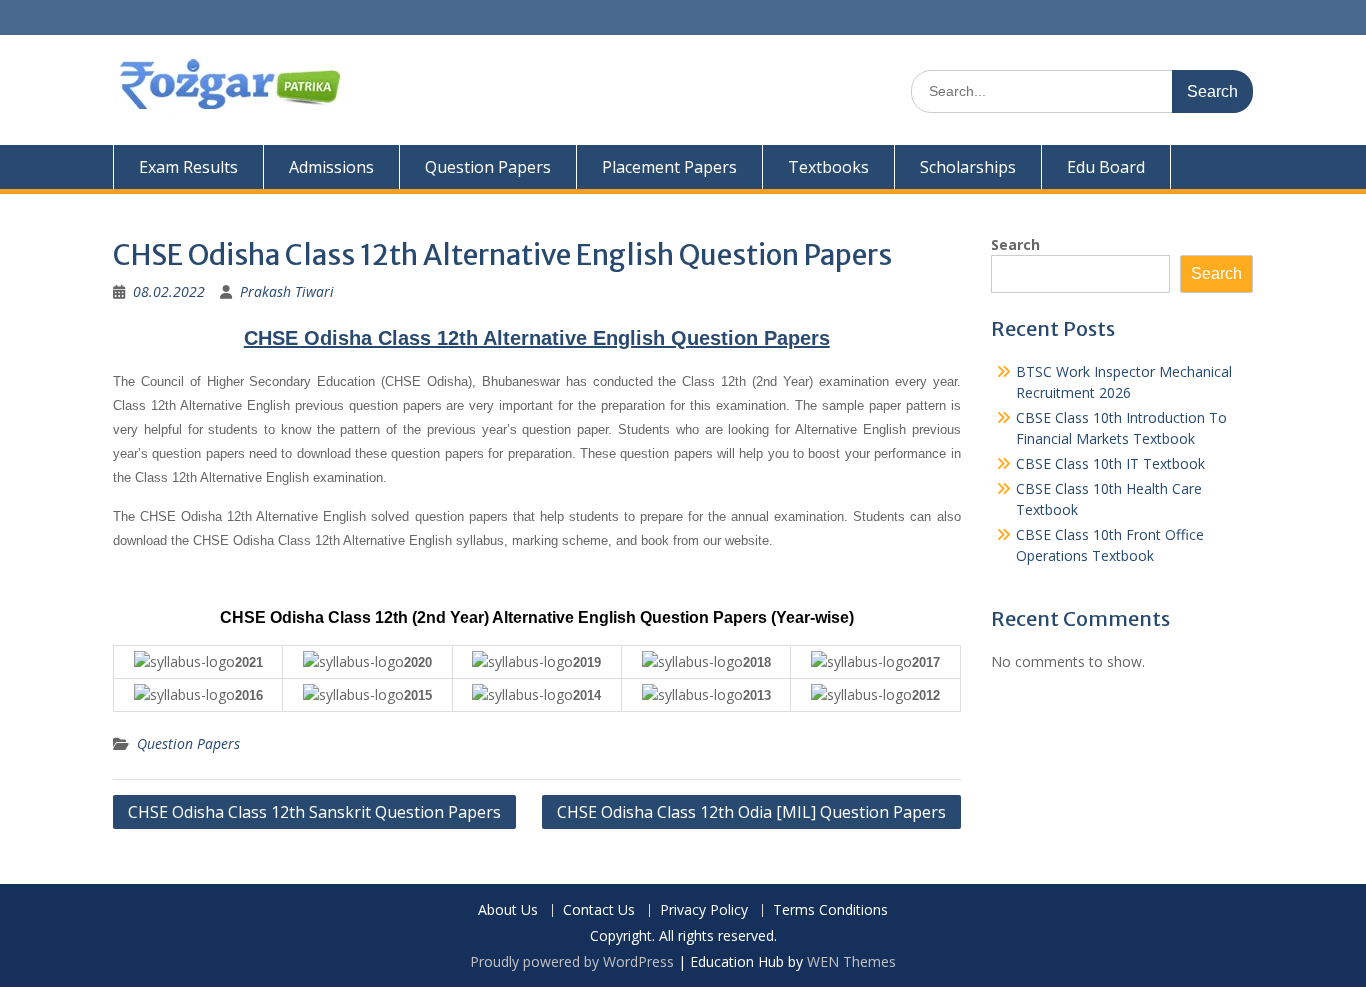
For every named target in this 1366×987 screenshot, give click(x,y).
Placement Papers (669, 167)
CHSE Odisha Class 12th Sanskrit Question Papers (314, 812)
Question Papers (488, 167)
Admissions (331, 167)
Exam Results (188, 167)
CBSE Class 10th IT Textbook (1110, 463)
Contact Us (599, 910)
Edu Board (1106, 167)
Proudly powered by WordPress (572, 961)
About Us (508, 910)
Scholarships (968, 167)
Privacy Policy (704, 910)
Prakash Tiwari (287, 291)
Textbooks (828, 167)
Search (1015, 244)
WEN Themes (851, 961)
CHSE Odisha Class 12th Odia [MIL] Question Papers (751, 812)
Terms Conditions (830, 910)
